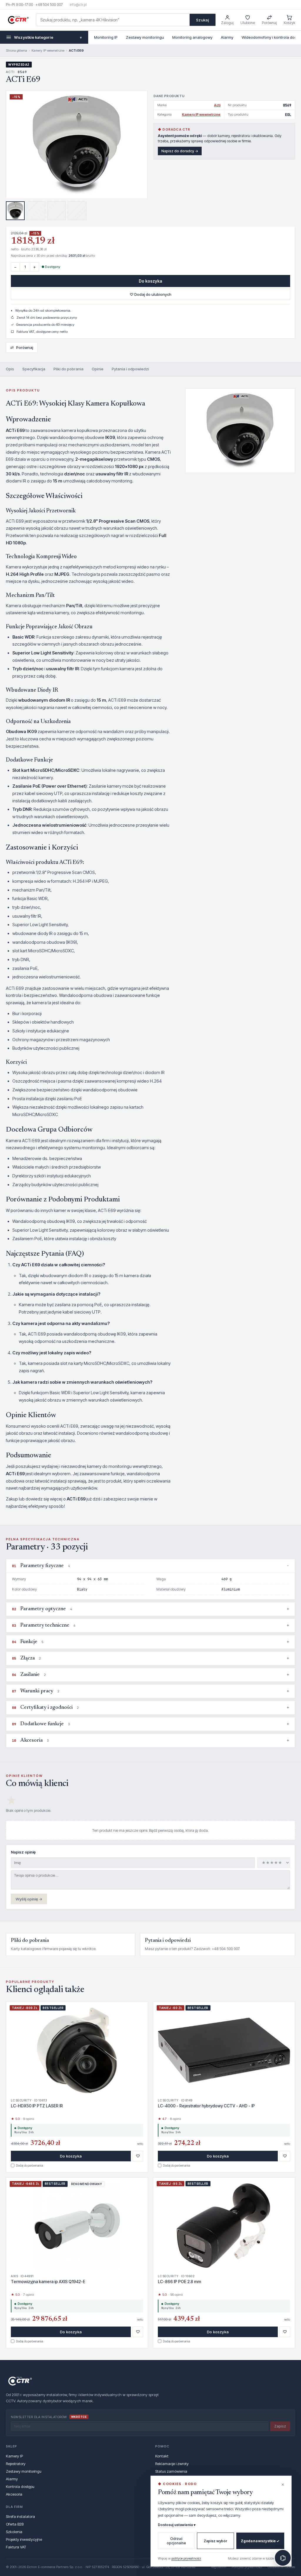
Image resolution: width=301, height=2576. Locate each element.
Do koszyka (150, 281)
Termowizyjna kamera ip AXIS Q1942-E (48, 2282)
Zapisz (280, 2426)
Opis (10, 369)
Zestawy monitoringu (145, 37)
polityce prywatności (186, 2558)
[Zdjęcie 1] (15, 211)
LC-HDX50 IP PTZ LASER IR (37, 2106)
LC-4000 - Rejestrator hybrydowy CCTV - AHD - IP (206, 2106)
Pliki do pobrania (68, 369)
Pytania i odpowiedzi (130, 369)
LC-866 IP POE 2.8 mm (179, 2282)
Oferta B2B (15, 2524)
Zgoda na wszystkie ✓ (260, 2541)
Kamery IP (14, 2456)
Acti (217, 105)
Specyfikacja (34, 369)
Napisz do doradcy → (180, 151)
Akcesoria (14, 2494)
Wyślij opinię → (29, 1899)
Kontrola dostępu (20, 2486)
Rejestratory (16, 2464)
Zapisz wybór (215, 2541)
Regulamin (219, 2567)
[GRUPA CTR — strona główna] (18, 20)
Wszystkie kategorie (48, 37)
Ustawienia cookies (281, 2567)
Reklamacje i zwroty (172, 2464)
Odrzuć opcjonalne (176, 2541)
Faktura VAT (16, 2547)
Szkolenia (14, 2532)
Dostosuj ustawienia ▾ (177, 2525)
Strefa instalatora (20, 2516)
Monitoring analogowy (192, 37)
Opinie (98, 369)
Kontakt (162, 2456)
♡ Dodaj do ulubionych (150, 294)
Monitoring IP (106, 37)
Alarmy (227, 37)
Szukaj (203, 20)
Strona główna (16, 50)
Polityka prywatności (247, 2567)
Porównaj (22, 347)
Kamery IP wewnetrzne (48, 50)
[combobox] (113, 20)
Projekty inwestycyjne (24, 2539)
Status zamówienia (171, 2471)
